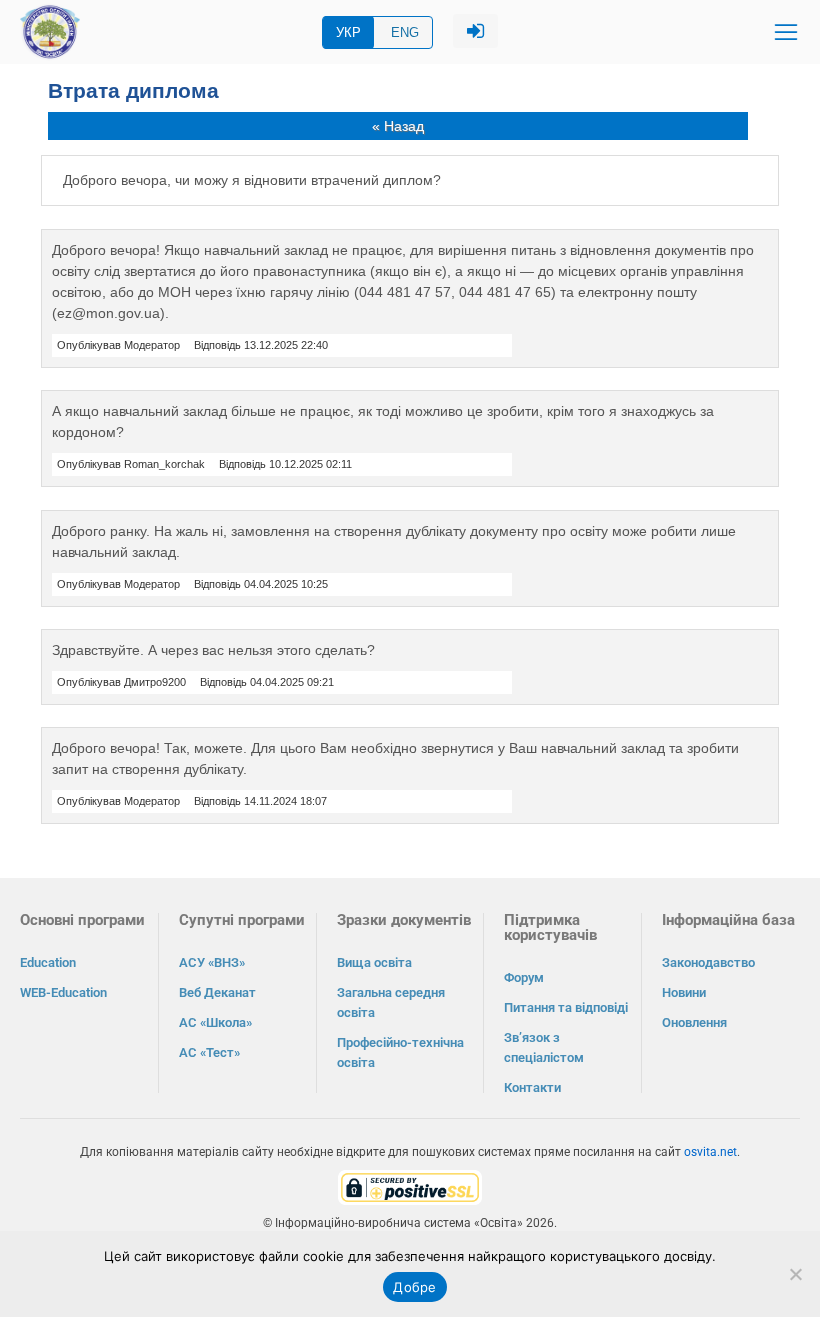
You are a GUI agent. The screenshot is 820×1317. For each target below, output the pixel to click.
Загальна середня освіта (391, 1002)
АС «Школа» (215, 1022)
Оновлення (694, 1022)
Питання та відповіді (566, 1007)
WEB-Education (63, 992)
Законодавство (708, 962)
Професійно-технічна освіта (400, 1052)
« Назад (398, 126)
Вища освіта (374, 962)
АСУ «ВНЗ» (212, 962)
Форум (524, 977)
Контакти (532, 1087)
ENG (405, 32)
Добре (414, 1287)
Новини (684, 992)
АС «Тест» (209, 1052)
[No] (795, 1274)
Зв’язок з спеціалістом (544, 1047)
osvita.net (710, 1152)
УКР (348, 32)
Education (48, 962)
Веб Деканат (217, 992)
